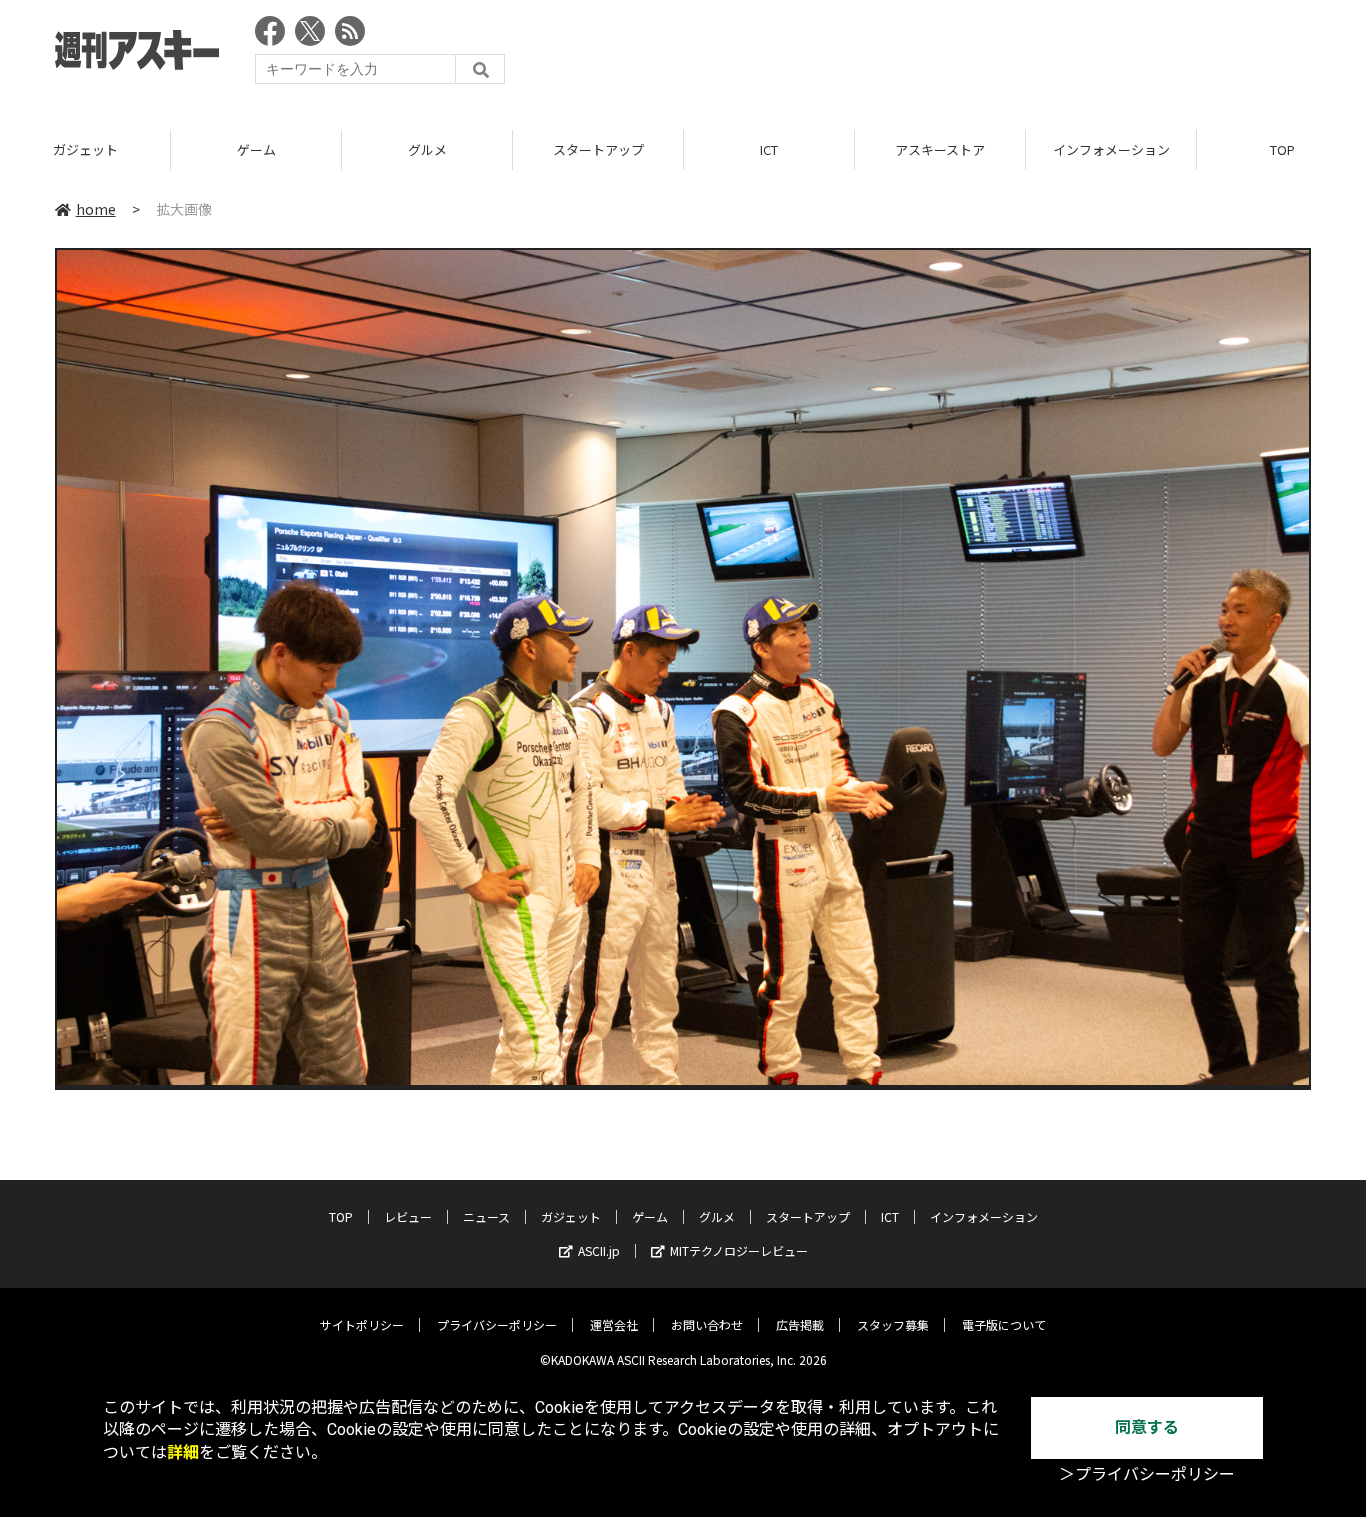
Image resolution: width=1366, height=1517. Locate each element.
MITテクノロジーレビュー (739, 1250)
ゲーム (256, 149)
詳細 (183, 1452)
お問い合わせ (707, 1324)
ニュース (486, 1216)
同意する (1147, 1427)
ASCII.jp (599, 1250)
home (96, 209)
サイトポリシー (362, 1324)
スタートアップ (598, 149)
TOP (341, 1216)
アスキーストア (940, 149)
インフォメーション (1111, 149)
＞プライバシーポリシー (1147, 1474)
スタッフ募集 (893, 1324)
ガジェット (85, 149)
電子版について (1004, 1324)
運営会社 (614, 1324)
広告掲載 (800, 1324)
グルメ (427, 149)
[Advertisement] (947, 55)
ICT (769, 149)
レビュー (408, 1216)
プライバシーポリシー (497, 1324)
